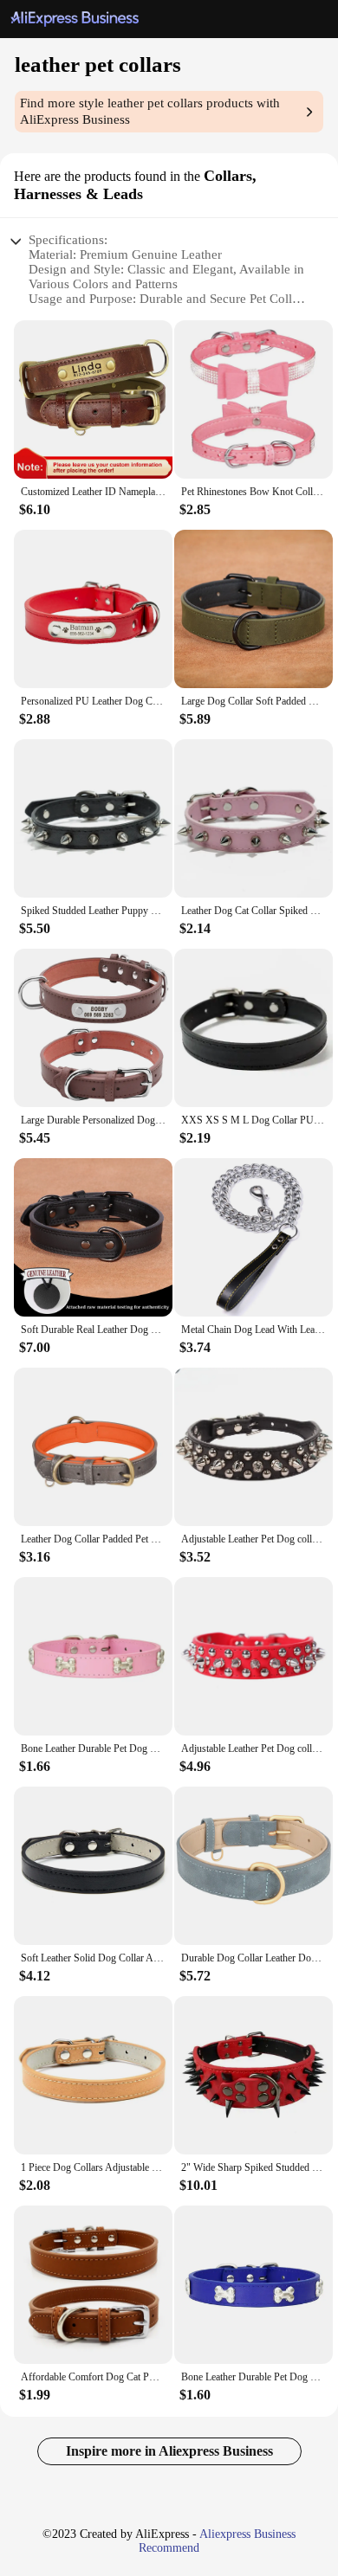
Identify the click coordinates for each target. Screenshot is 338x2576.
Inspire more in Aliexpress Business (169, 2451)
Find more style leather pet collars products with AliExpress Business (150, 111)
